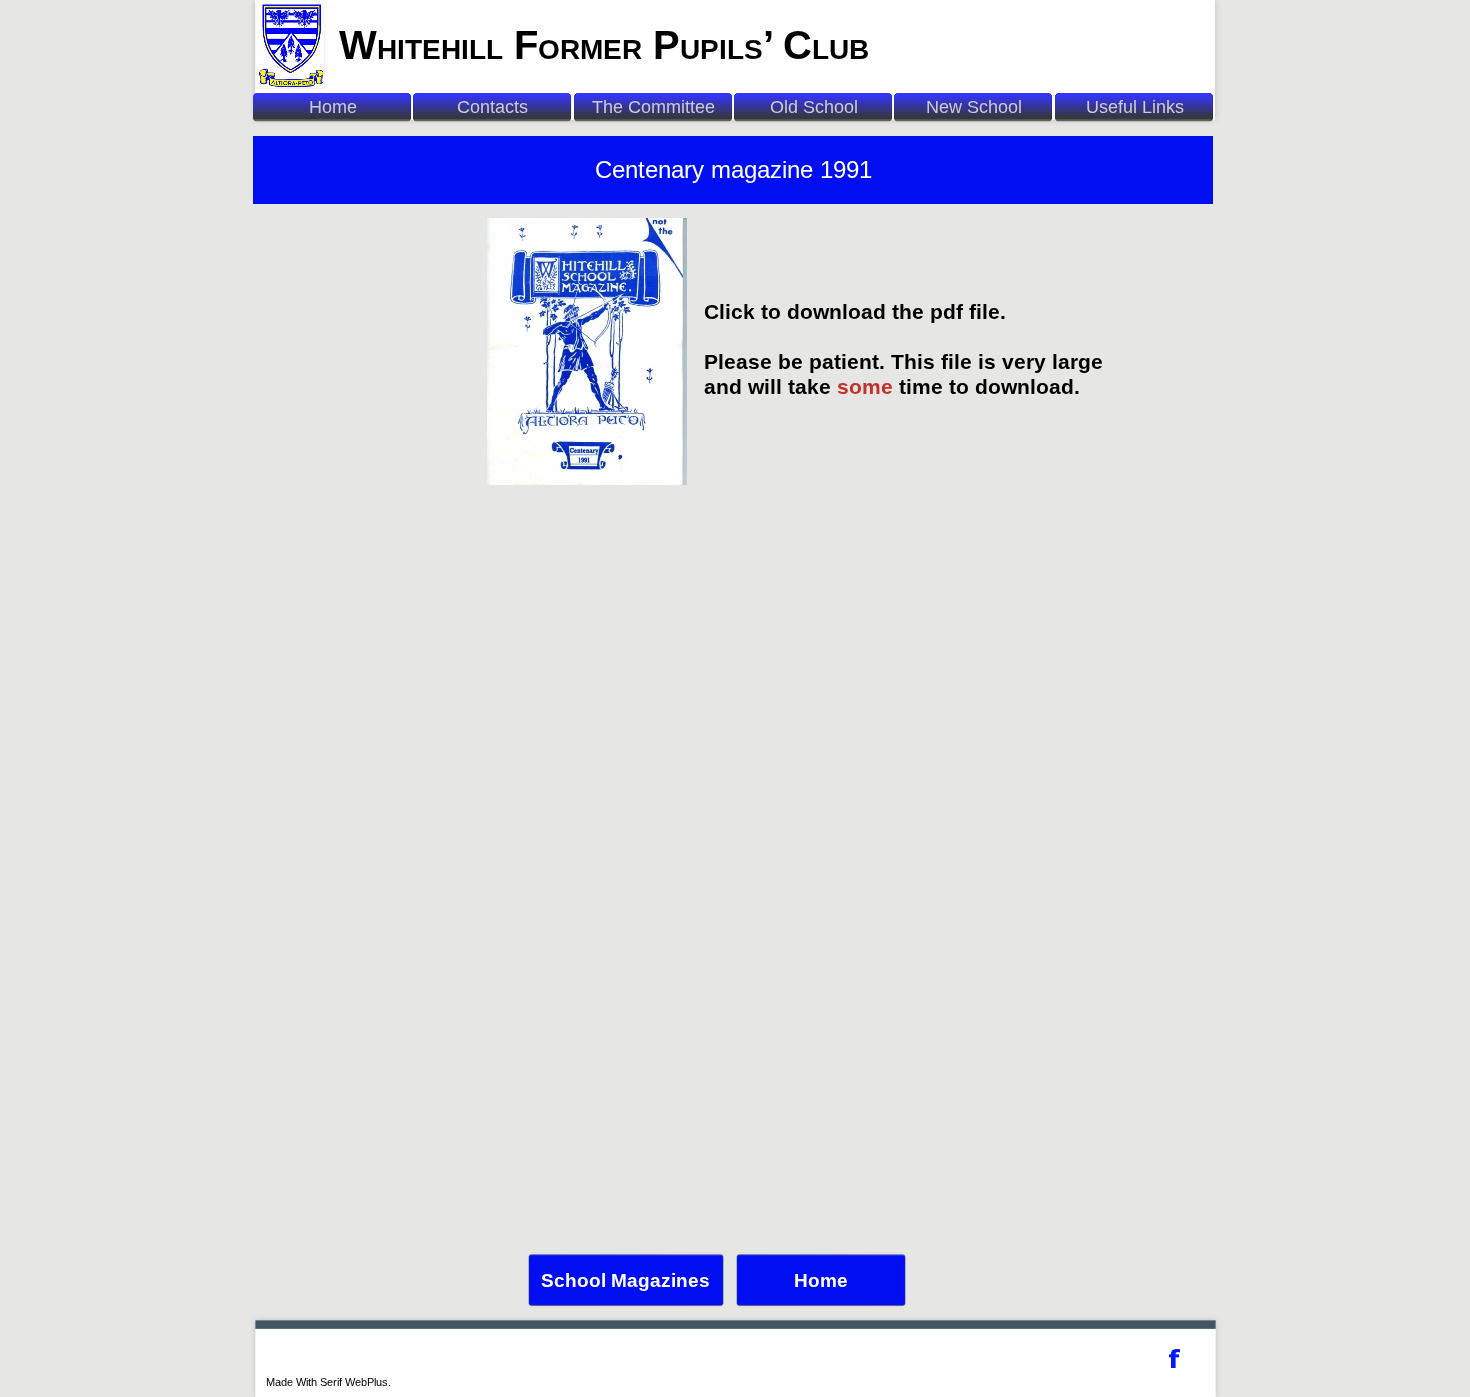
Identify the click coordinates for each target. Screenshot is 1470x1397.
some (865, 387)
